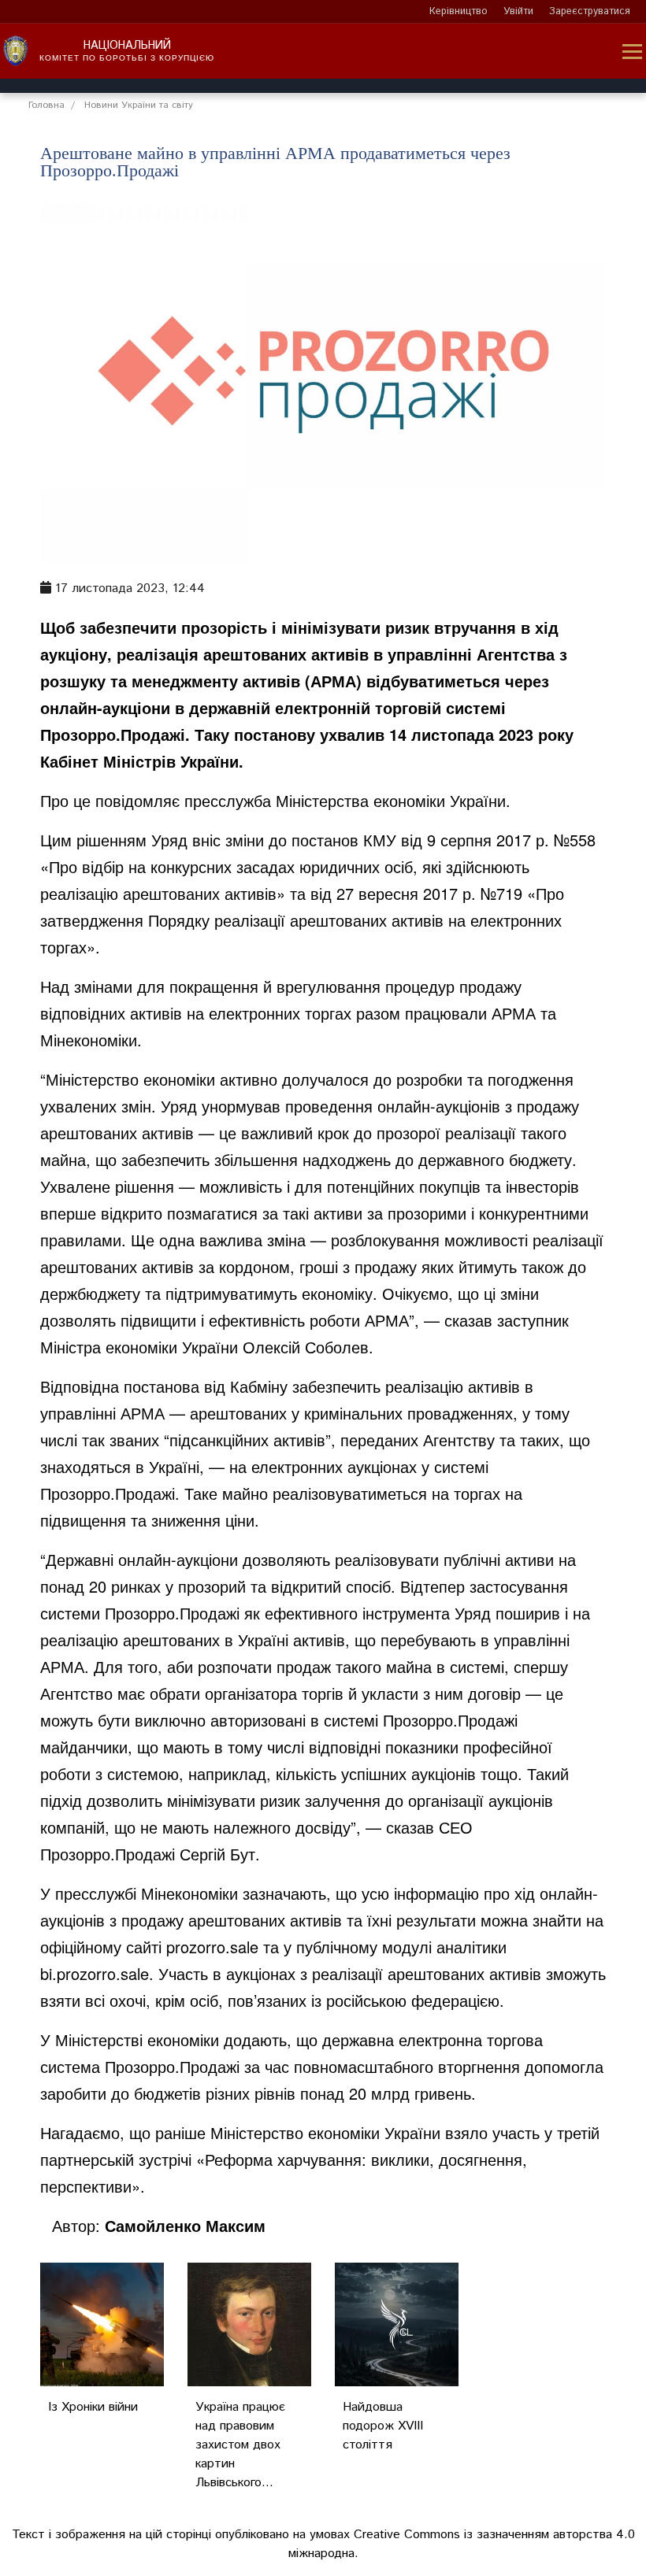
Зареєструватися (590, 11)
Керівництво (459, 11)
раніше (180, 2132)
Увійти (518, 11)
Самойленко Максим (185, 2225)
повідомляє (137, 800)
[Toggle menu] (632, 52)
